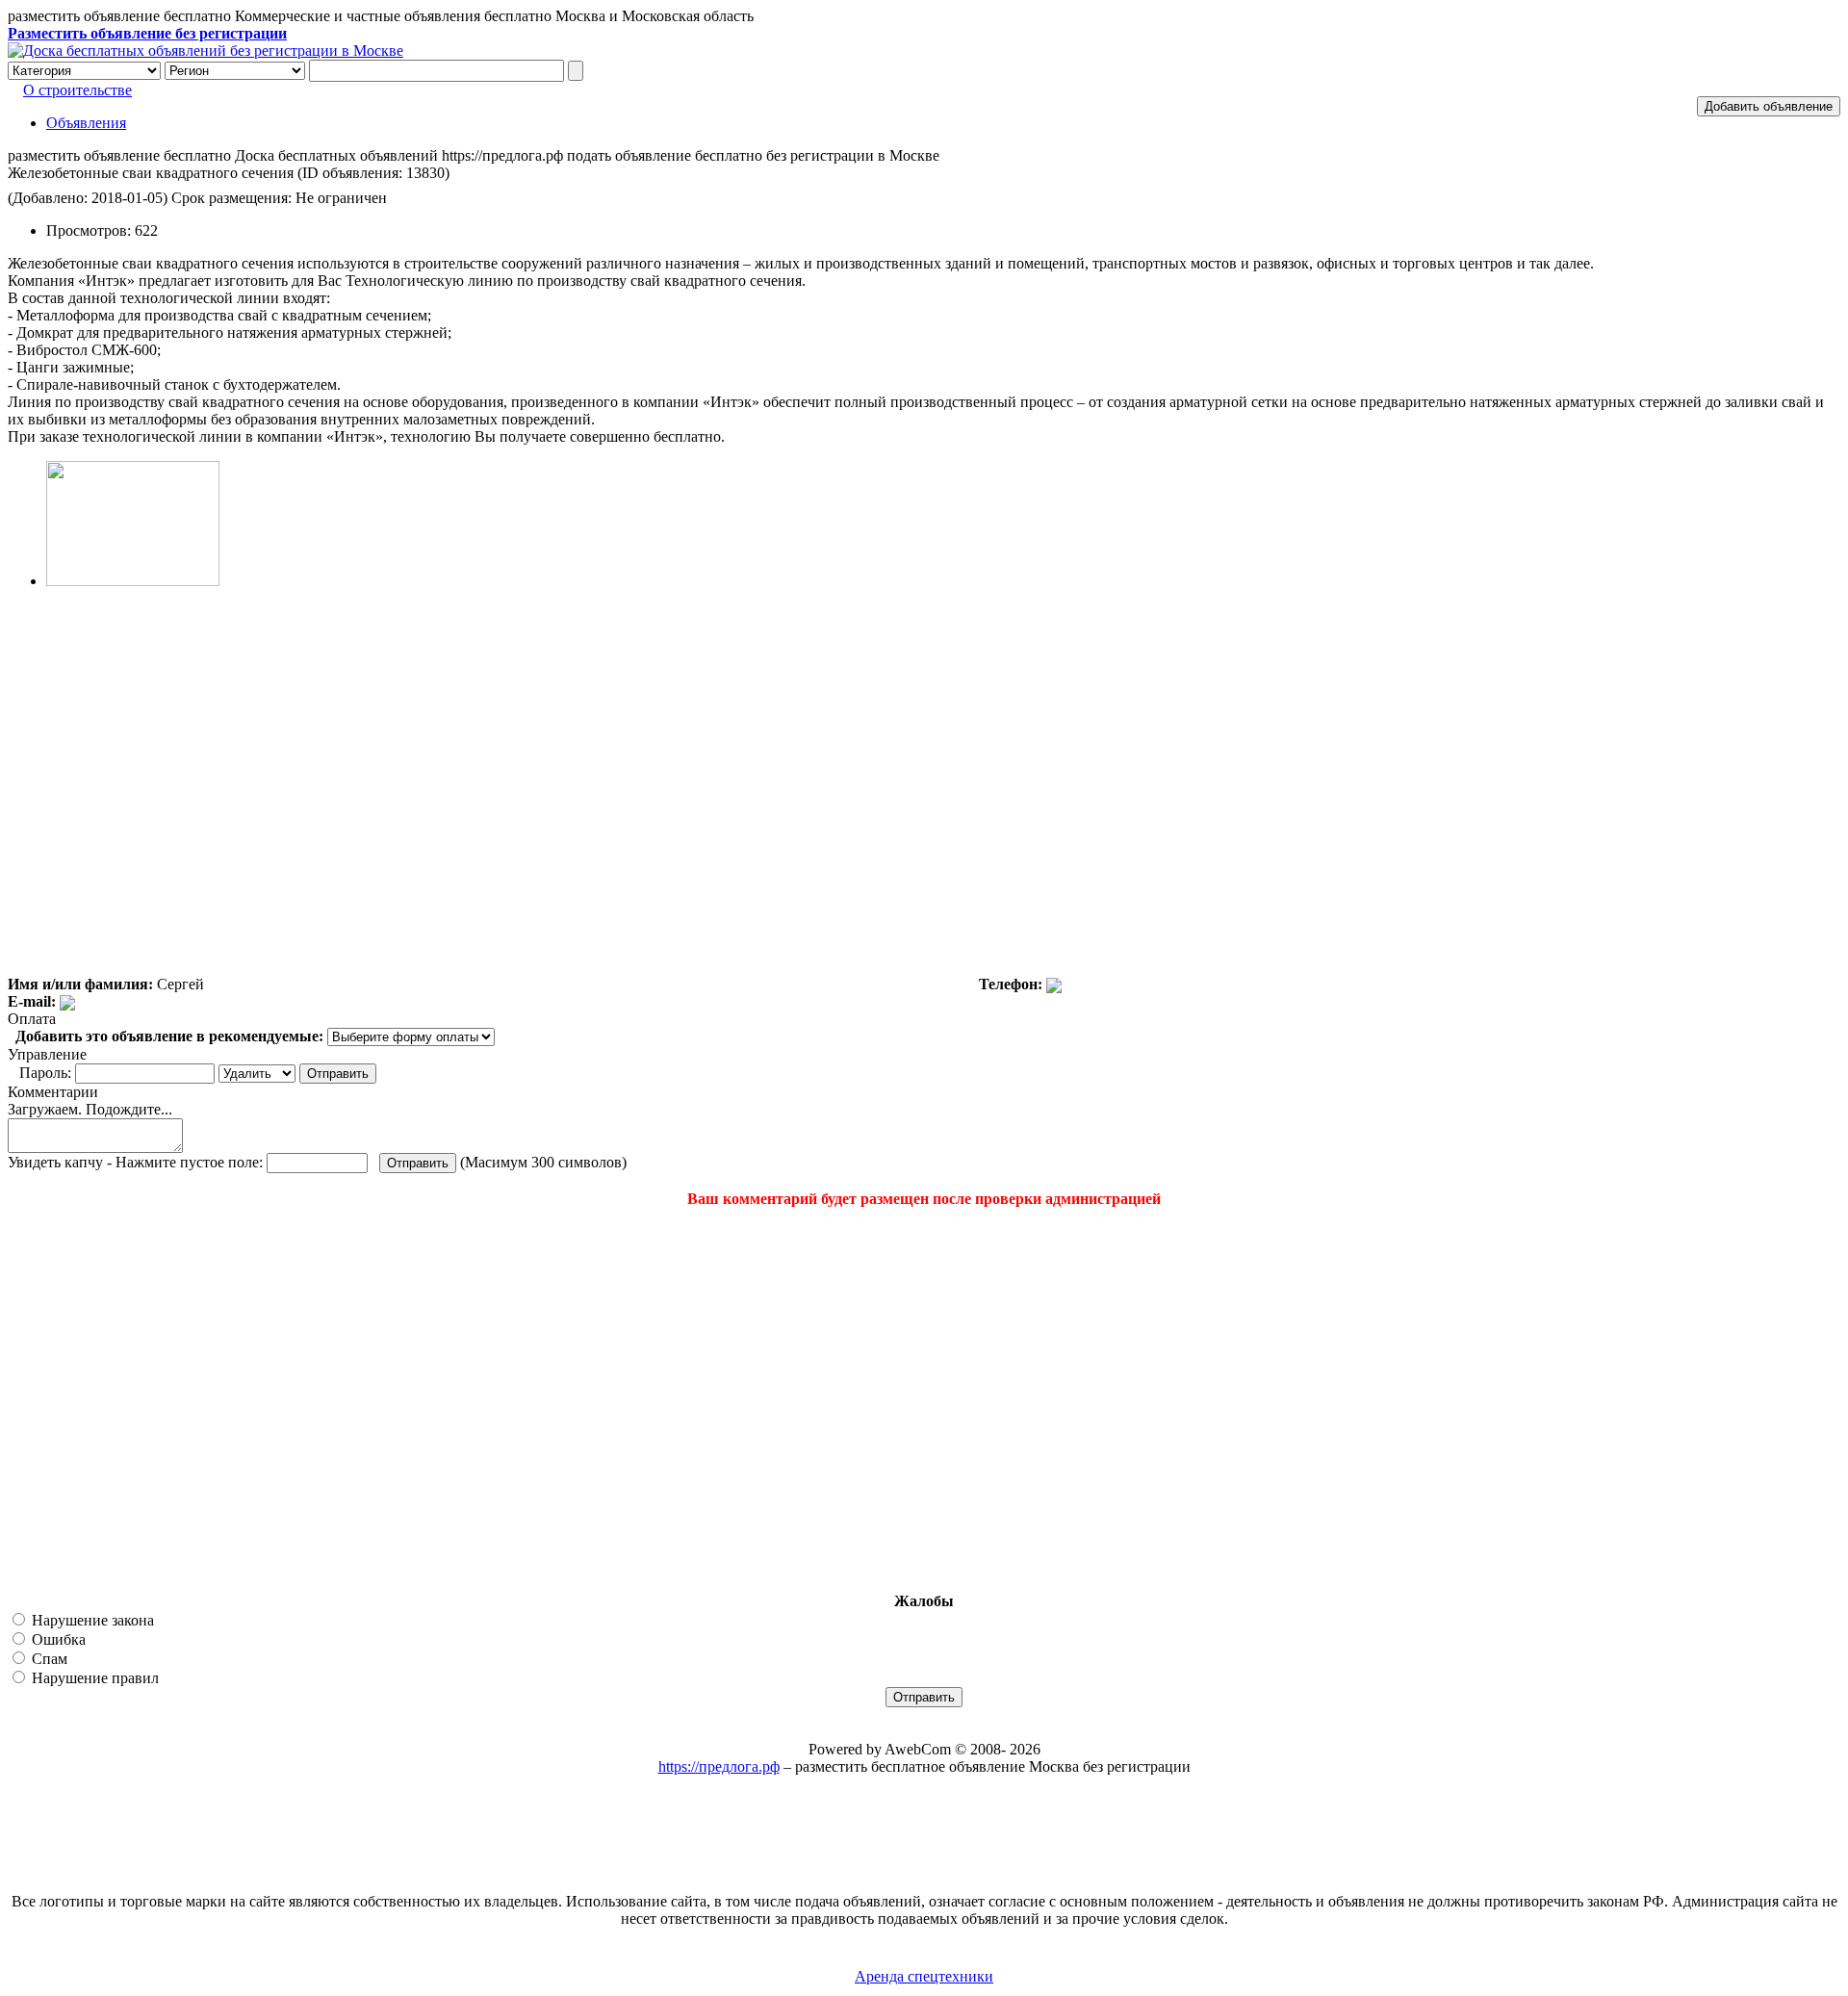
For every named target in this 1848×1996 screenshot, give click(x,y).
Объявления (86, 123)
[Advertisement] (123, 1400)
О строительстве (77, 90)
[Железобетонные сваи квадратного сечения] (133, 581)
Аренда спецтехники (924, 1976)
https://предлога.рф (719, 1766)
